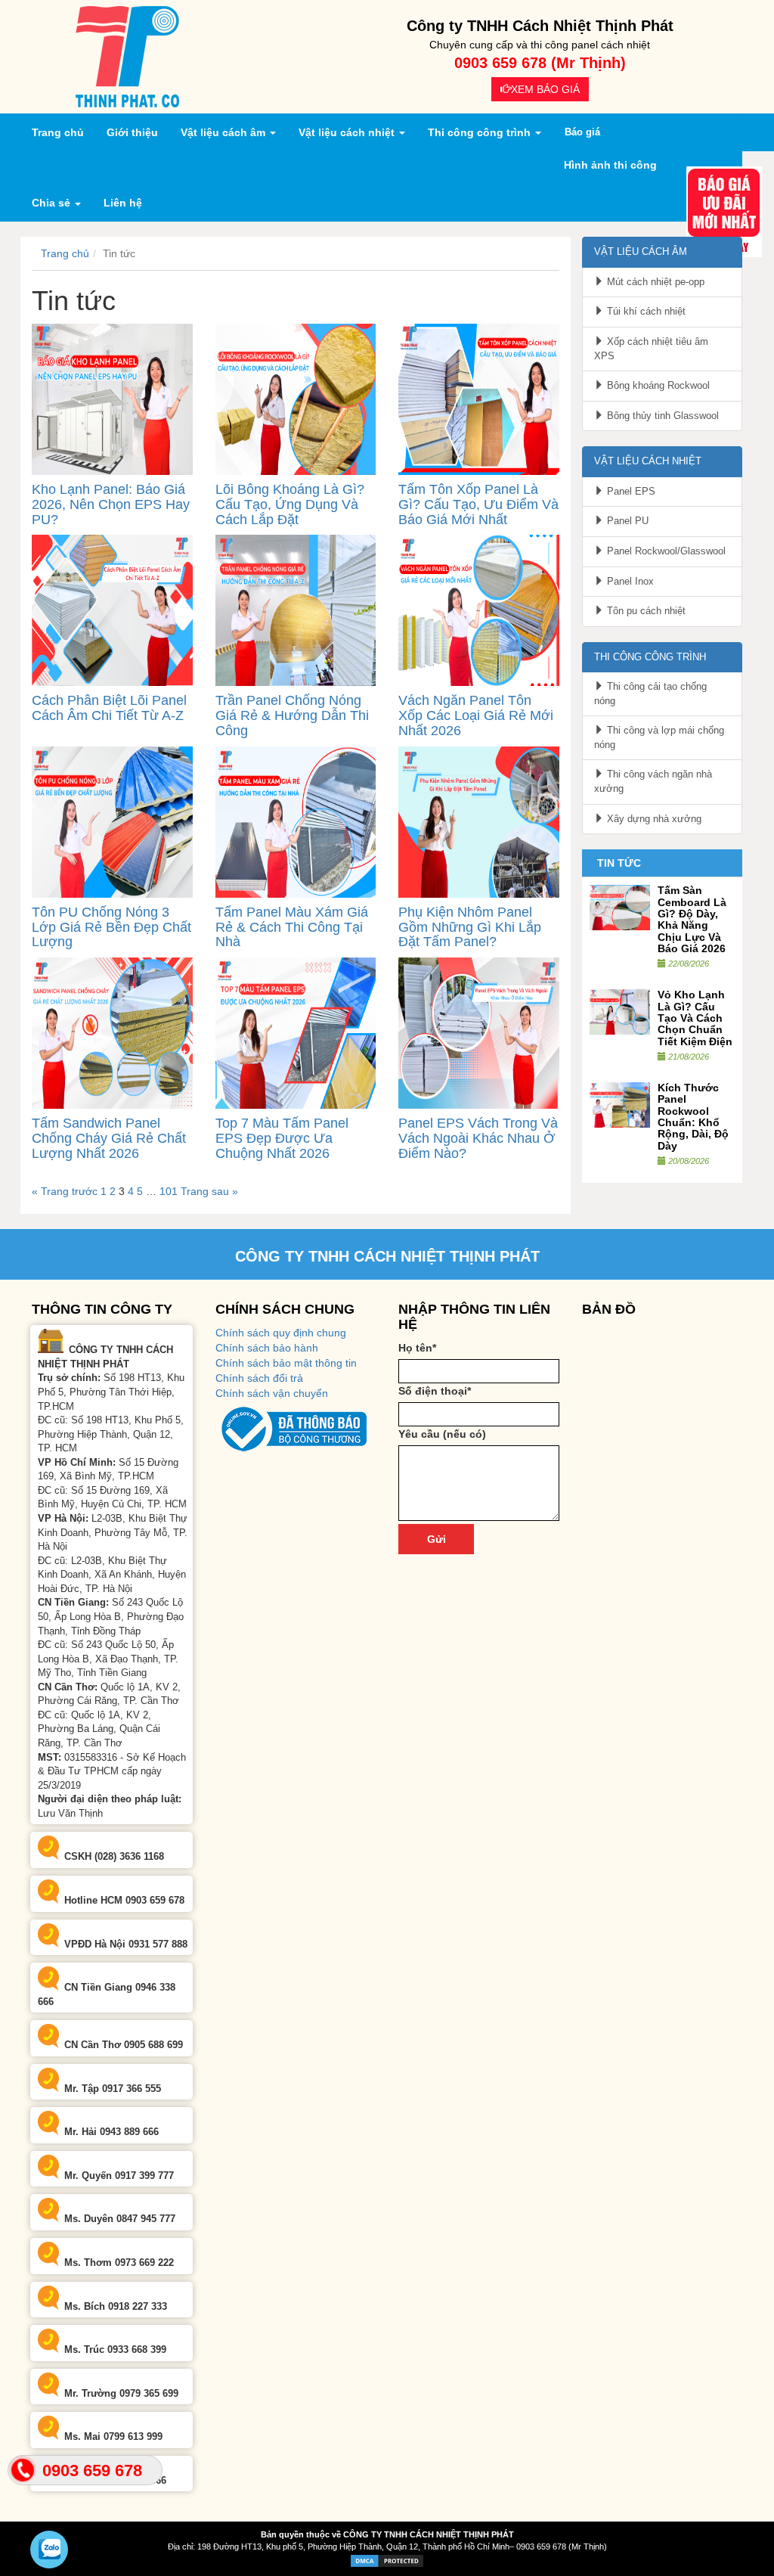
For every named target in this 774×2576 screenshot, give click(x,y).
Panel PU (626, 521)
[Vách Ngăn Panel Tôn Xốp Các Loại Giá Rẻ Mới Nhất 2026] (479, 610)
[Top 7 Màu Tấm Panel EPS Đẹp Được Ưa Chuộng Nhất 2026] (296, 1032)
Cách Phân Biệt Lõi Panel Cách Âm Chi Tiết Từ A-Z (109, 708)
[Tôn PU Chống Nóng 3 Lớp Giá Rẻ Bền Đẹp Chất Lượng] (112, 821)
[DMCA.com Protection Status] (387, 2560)
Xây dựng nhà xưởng (653, 819)
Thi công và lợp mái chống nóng (659, 737)
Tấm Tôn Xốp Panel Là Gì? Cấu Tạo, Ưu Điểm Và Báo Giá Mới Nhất (478, 504)
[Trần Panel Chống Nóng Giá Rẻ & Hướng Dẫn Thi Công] (296, 610)
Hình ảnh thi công (610, 165)
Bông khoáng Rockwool (657, 385)
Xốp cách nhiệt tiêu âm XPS (651, 349)
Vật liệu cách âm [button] (224, 132)
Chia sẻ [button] (53, 203)
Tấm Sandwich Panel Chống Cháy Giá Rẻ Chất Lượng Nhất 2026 (109, 1138)
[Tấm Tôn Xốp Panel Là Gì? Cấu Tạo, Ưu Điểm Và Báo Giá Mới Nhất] (479, 399)
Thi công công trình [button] (481, 132)
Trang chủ (63, 132)
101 (169, 1191)
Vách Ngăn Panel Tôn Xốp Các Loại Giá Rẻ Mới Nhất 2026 (476, 715)
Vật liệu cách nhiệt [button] (348, 132)
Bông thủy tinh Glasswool (661, 416)
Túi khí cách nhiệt (645, 311)
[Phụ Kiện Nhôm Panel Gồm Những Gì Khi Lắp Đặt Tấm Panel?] (479, 821)
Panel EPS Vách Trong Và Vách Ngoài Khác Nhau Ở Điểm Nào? (478, 1138)
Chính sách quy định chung (281, 1333)
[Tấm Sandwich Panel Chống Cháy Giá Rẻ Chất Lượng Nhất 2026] (112, 1032)
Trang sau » (209, 1191)
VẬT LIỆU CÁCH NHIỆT (648, 461)
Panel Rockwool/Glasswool (665, 551)
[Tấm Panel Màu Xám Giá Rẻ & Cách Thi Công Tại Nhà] (296, 821)
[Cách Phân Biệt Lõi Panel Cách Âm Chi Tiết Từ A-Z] (112, 610)
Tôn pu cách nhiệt (645, 611)
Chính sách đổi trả (259, 1378)
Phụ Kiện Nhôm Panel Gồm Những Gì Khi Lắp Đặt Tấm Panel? (470, 927)
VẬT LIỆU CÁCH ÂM (641, 251)
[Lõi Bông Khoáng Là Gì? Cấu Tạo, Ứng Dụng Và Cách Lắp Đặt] (296, 399)
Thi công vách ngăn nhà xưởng (653, 781)
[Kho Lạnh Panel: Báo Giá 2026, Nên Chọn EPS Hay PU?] (112, 399)
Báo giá (582, 132)
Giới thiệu (132, 132)
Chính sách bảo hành (267, 1348)
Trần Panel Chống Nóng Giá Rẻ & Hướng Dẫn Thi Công (292, 715)
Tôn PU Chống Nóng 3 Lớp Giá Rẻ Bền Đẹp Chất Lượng (111, 927)
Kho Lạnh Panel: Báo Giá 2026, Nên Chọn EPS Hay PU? (111, 504)
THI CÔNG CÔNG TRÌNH (650, 657)
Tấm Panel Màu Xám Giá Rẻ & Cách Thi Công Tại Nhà (292, 927)
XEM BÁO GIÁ (545, 89)
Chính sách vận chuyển (272, 1393)
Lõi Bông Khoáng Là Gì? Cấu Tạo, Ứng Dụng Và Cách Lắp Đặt (290, 504)
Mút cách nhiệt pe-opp (654, 282)
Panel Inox (629, 581)
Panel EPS (630, 491)
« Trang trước (65, 1191)
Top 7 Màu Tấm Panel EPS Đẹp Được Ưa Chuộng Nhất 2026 (282, 1138)
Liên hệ (123, 203)
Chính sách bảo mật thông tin (286, 1363)
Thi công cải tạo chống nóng (650, 694)
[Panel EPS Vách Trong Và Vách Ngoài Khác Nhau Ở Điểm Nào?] (479, 1032)
